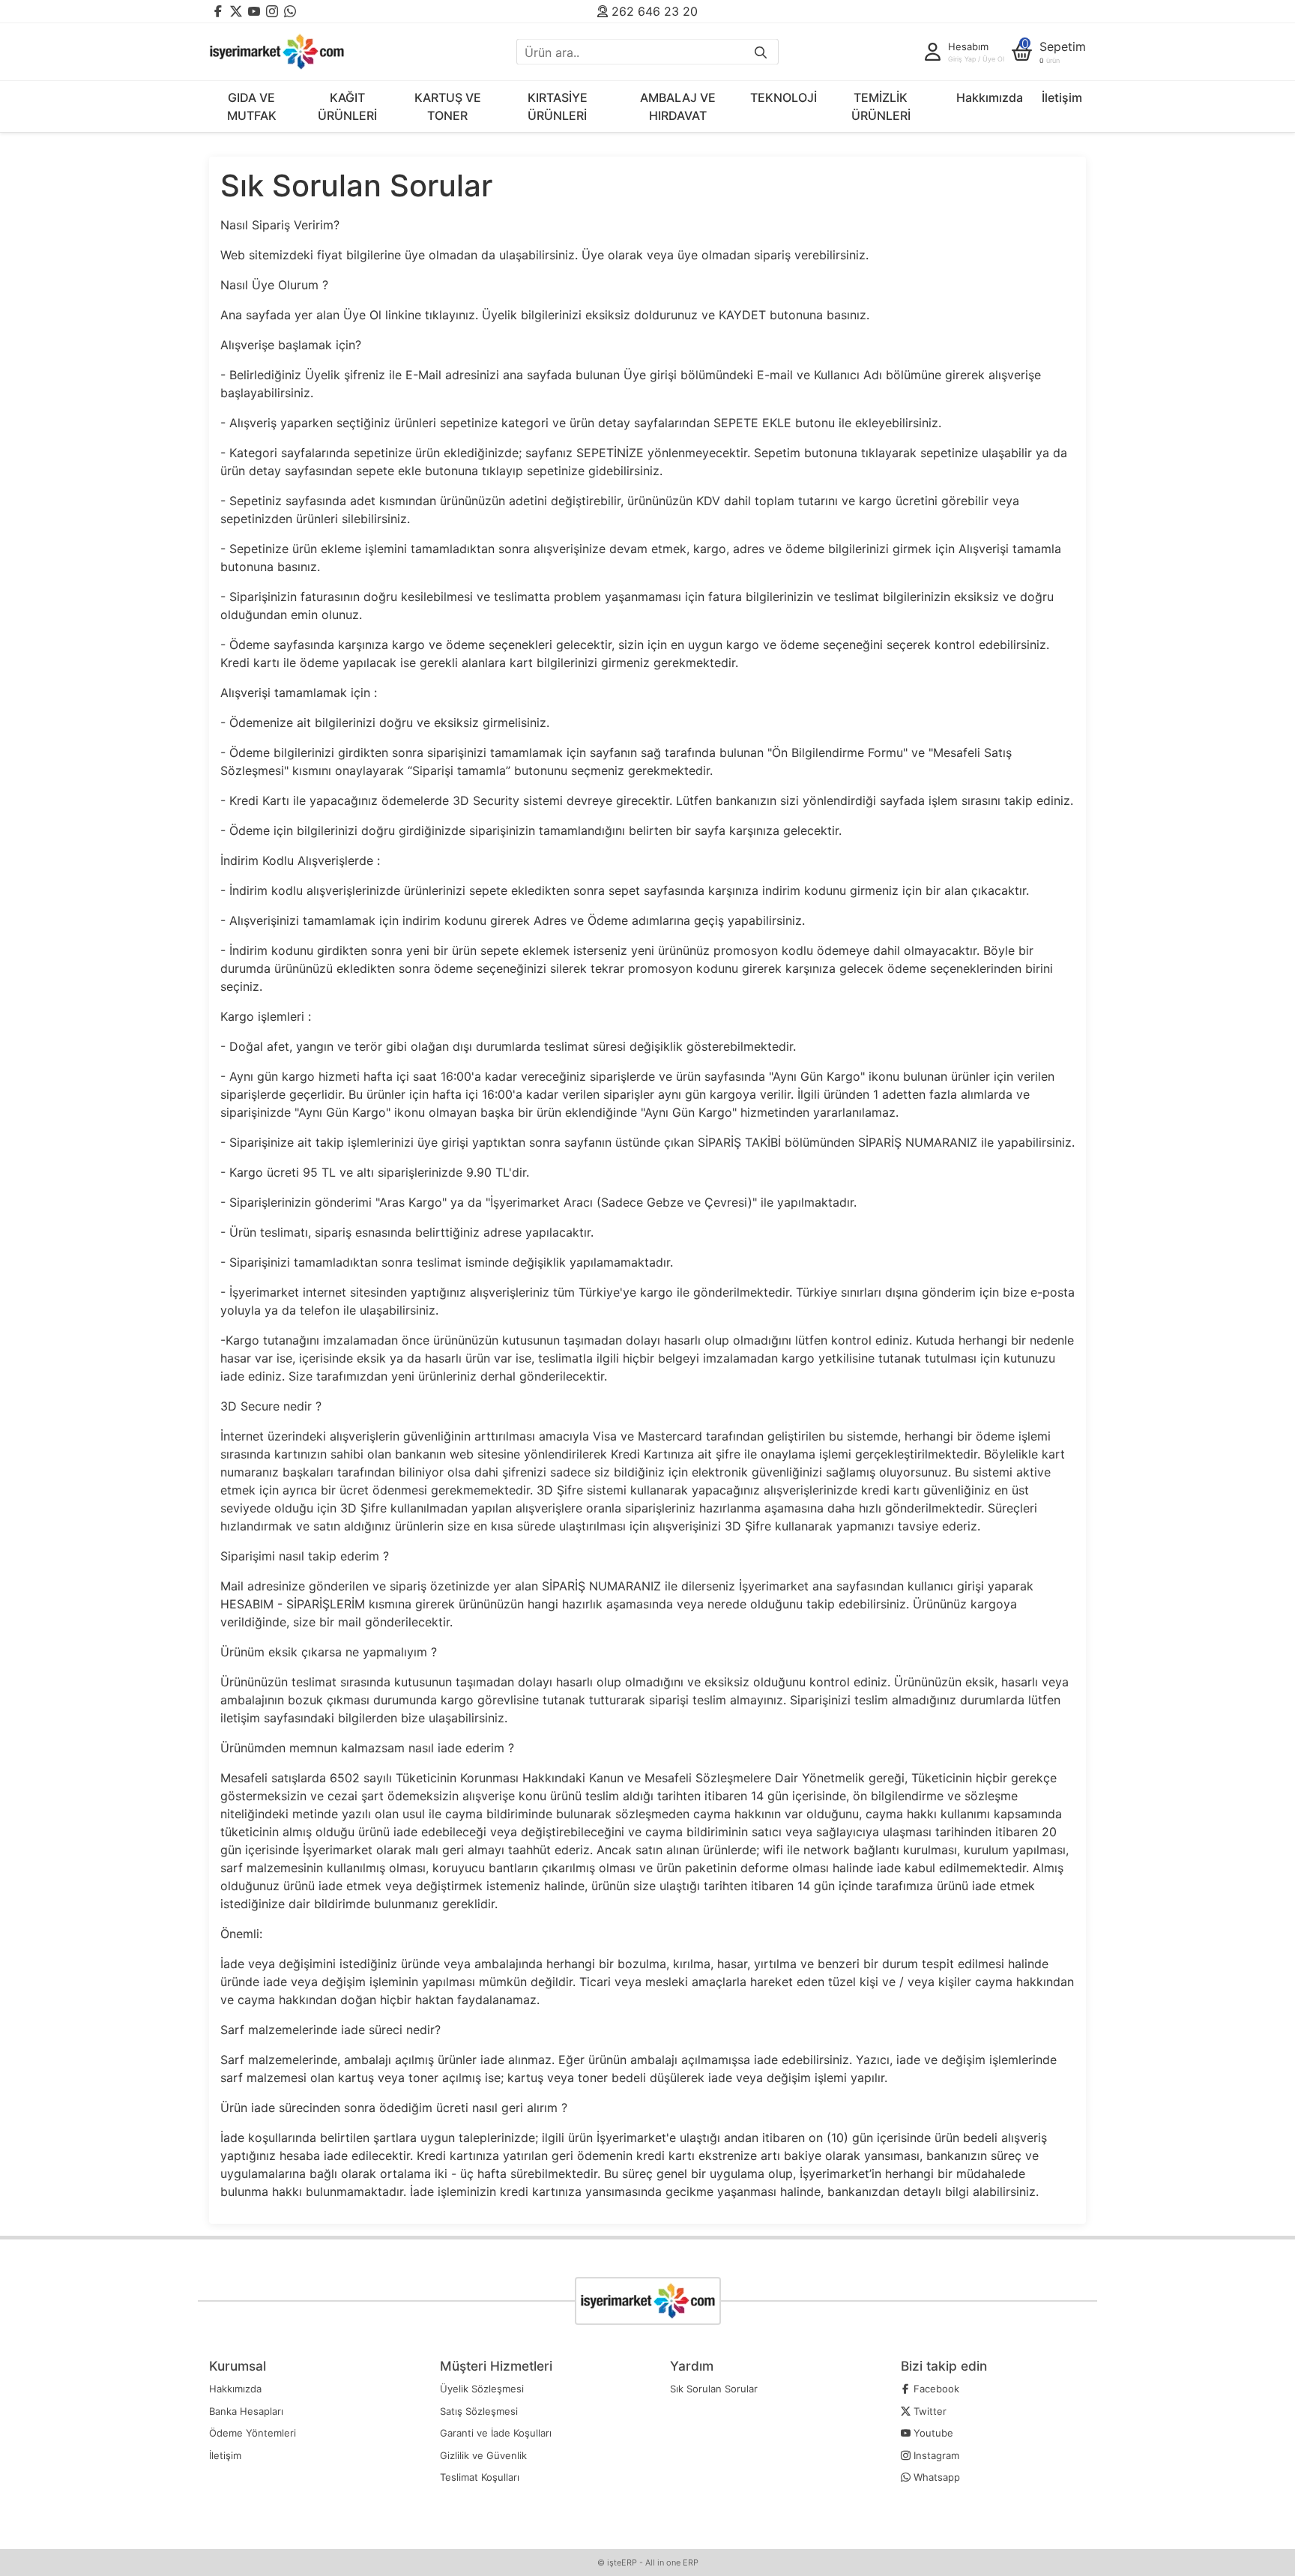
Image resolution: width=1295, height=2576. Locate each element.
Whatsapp (935, 2477)
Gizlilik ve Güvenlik (483, 2455)
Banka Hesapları (246, 2411)
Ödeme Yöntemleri (253, 2433)
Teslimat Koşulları (480, 2477)
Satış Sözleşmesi (479, 2411)
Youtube (932, 2433)
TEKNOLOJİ (784, 97)
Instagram (935, 2455)
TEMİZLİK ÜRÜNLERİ (881, 106)
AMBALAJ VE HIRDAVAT (678, 106)
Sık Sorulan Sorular (714, 2389)
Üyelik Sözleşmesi (482, 2389)
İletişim (1062, 97)
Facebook (935, 2389)
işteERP (622, 2563)
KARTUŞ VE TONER (448, 106)
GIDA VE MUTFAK (252, 106)
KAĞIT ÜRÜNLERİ (347, 106)
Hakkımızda (990, 97)
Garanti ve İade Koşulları (496, 2433)
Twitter (929, 2411)
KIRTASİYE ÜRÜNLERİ (558, 106)
